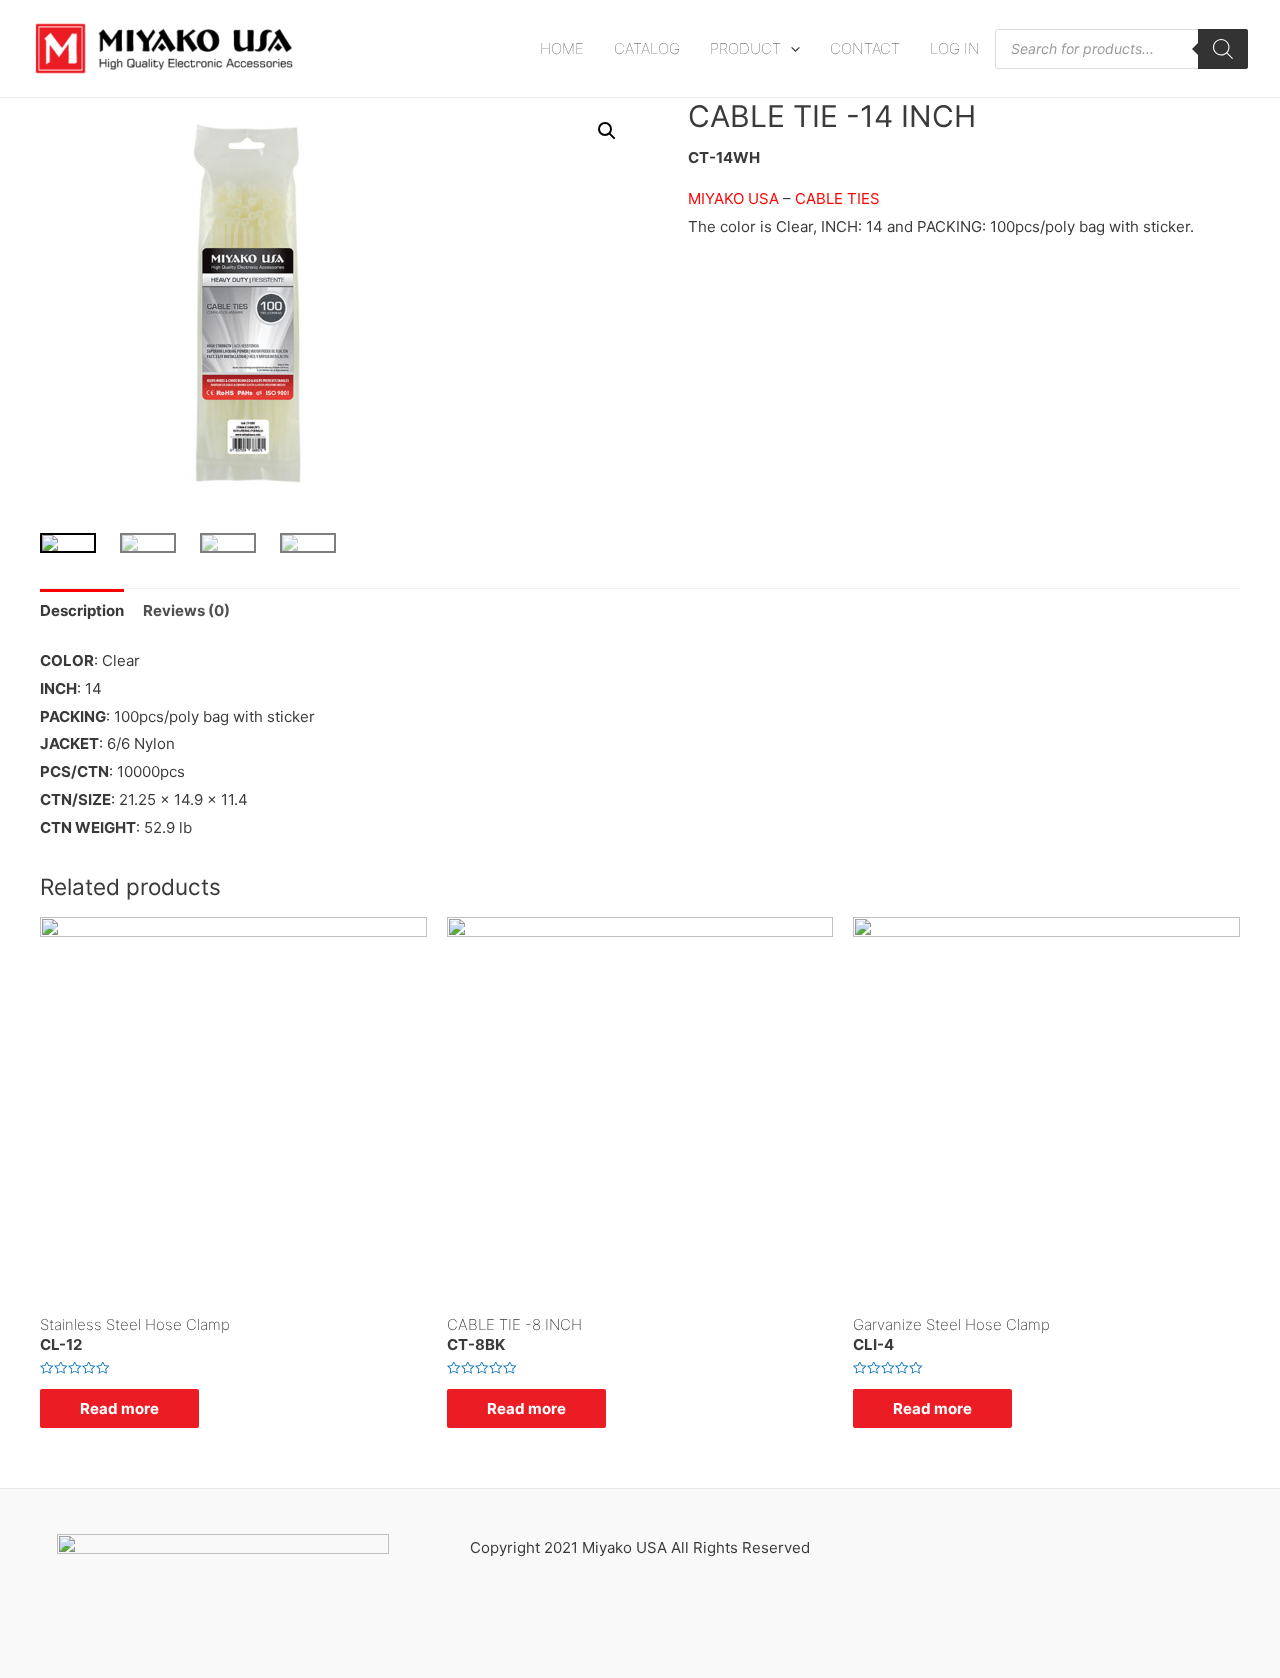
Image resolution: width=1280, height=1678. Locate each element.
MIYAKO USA (733, 198)
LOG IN (955, 48)
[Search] (1223, 49)
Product (745, 48)
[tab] (82, 610)
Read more (119, 1408)
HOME (562, 48)
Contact (865, 48)
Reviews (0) (186, 610)
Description (82, 610)
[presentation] (790, 48)
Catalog (647, 48)
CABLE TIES (837, 198)
